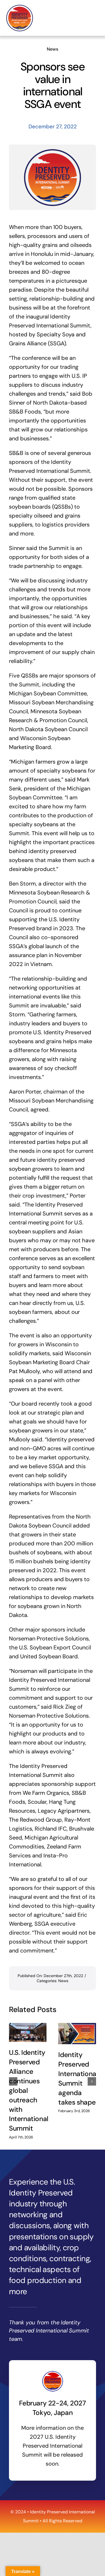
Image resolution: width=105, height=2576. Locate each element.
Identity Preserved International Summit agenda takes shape (78, 2079)
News (53, 49)
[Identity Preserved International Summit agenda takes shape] (77, 2034)
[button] (13, 2081)
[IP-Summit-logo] (20, 7)
